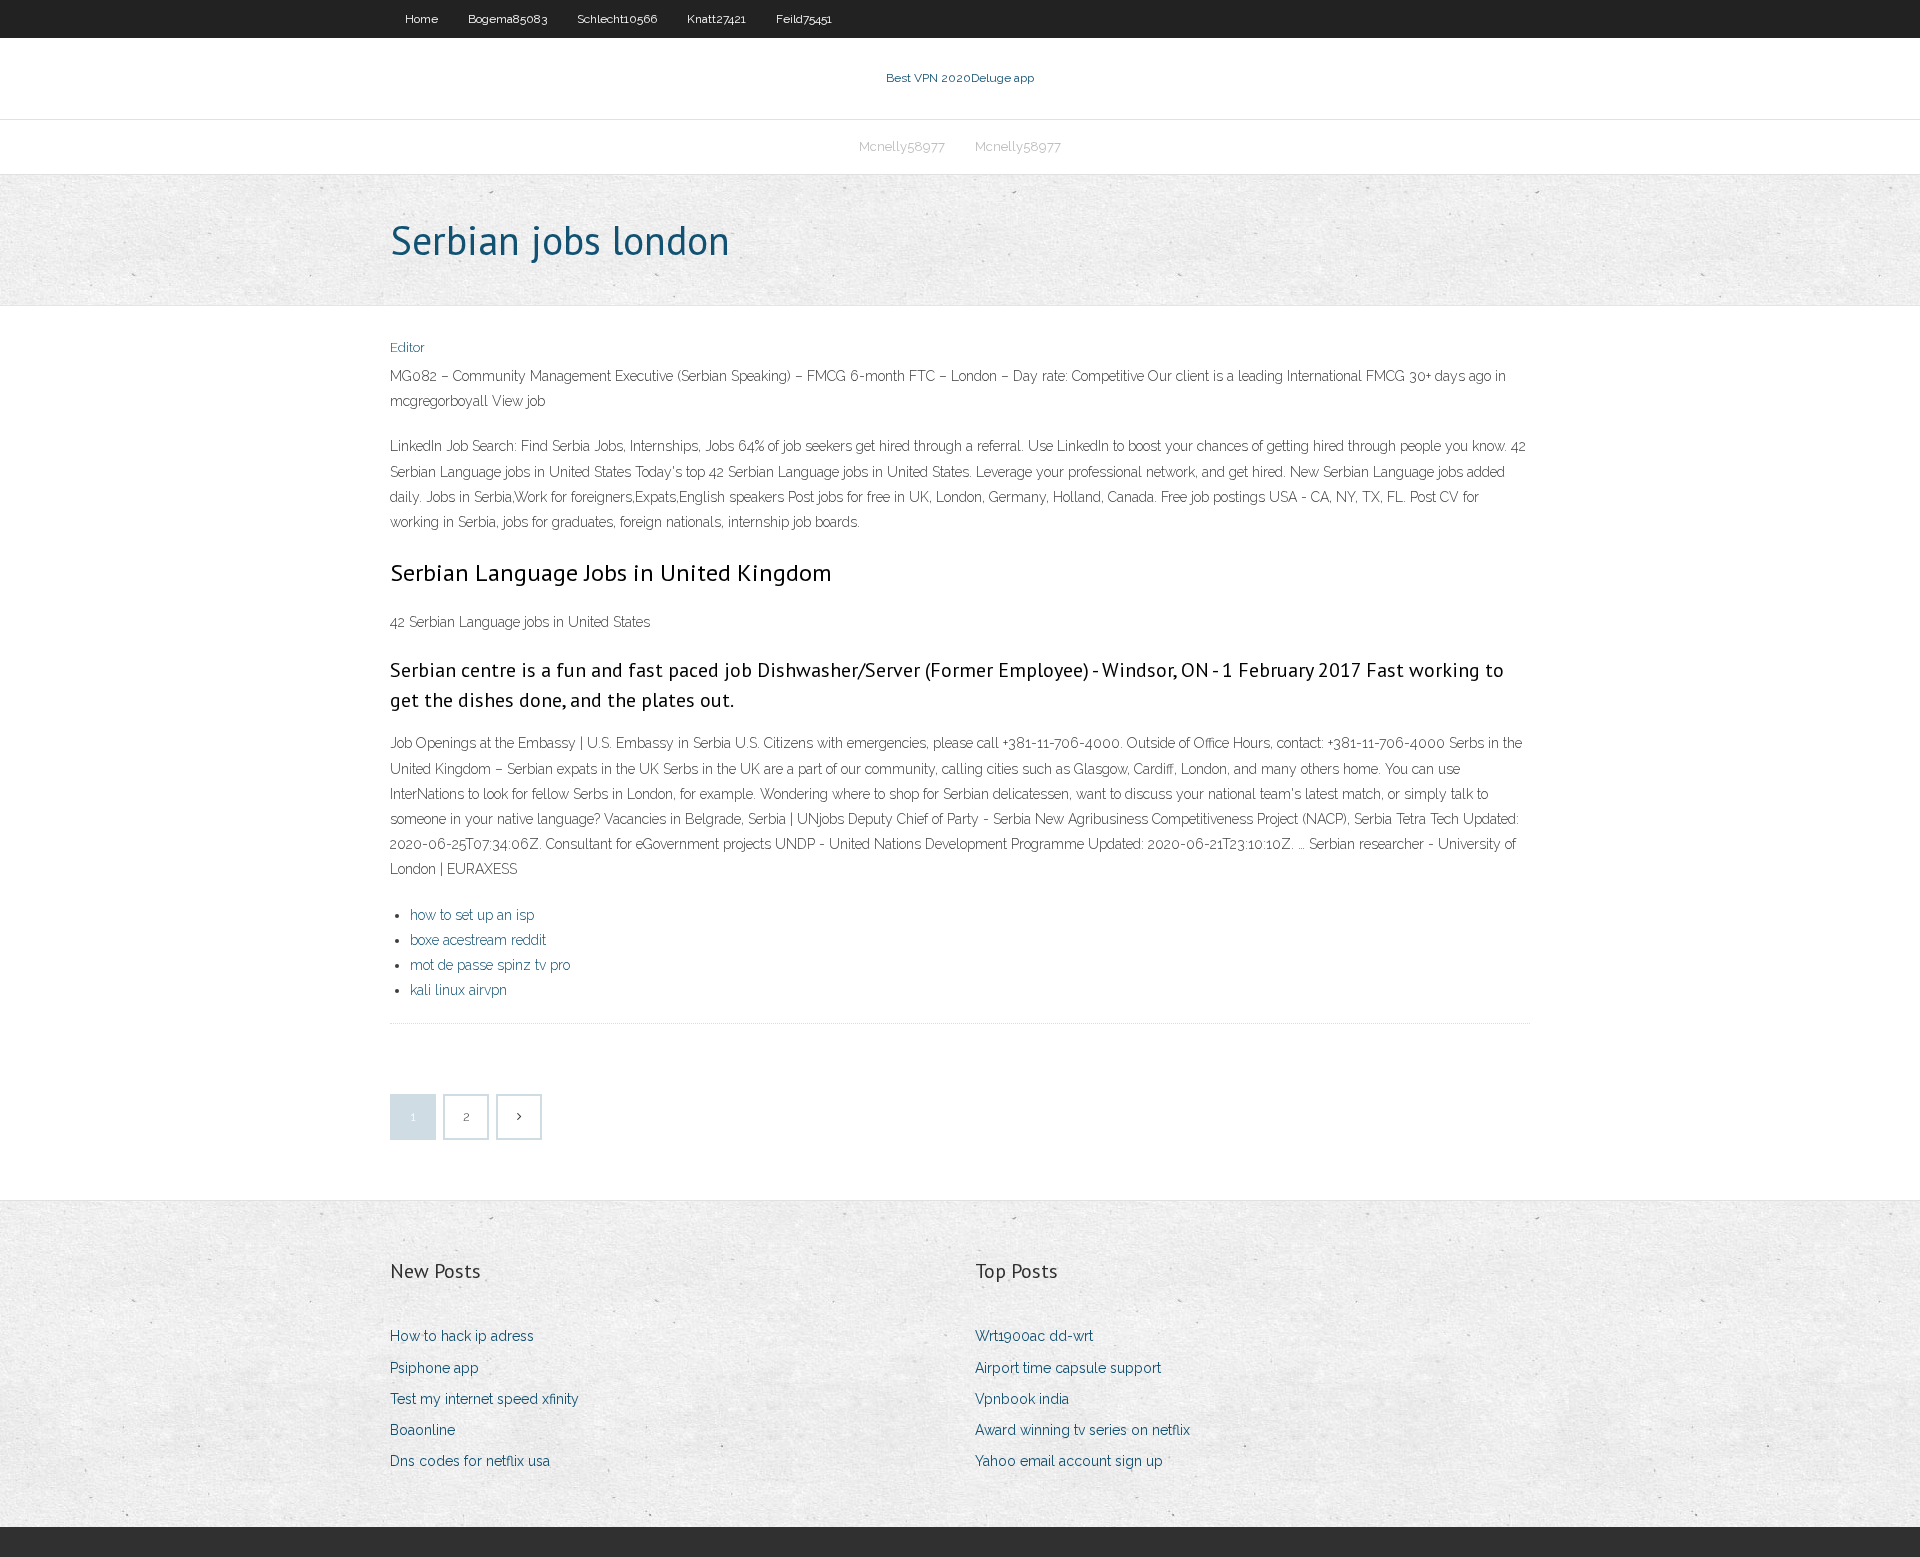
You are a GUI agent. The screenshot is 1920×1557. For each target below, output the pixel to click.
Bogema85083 (507, 19)
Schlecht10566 (617, 19)
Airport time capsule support (1068, 1368)
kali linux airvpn (458, 990)
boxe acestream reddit (478, 940)
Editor (407, 347)
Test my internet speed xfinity (484, 1399)
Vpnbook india (1022, 1399)
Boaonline (422, 1430)
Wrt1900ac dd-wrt (1034, 1336)
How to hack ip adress (462, 1336)
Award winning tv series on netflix (1082, 1430)
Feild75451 (804, 19)
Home (421, 19)
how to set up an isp (472, 915)
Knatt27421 (716, 19)
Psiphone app (434, 1368)
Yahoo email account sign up (1069, 1461)
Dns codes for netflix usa (470, 1461)
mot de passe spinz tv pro (490, 965)
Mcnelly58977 (902, 146)
